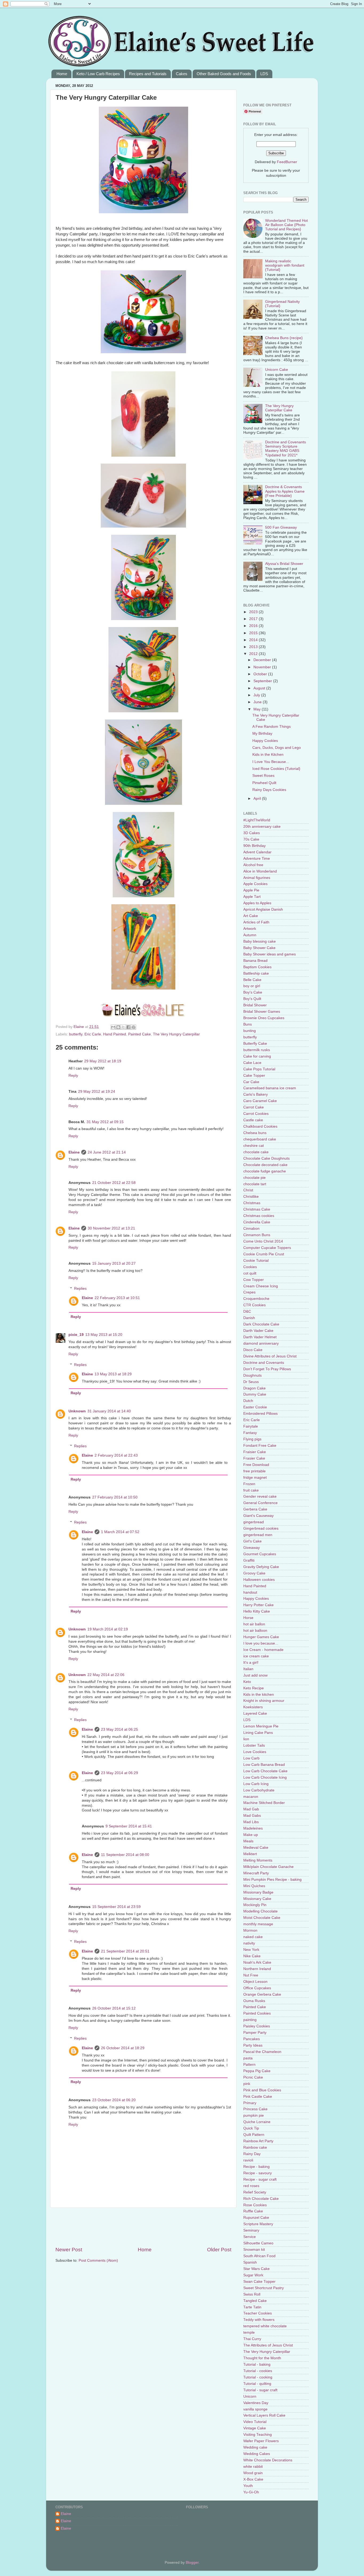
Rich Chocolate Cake (261, 2199)
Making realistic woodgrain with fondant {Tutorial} (285, 265)
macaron (251, 1797)
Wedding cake (255, 2447)
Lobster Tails (254, 1745)
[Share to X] (123, 1027)
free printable (254, 1471)
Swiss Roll (252, 2294)
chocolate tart (255, 1184)
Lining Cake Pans (258, 1733)
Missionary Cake (257, 1899)
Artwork (250, 929)
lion (246, 1739)
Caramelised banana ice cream (270, 1088)
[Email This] (113, 1027)
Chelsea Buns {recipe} (284, 338)
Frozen (249, 1484)
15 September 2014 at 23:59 (116, 1907)
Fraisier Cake (255, 1452)
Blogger (192, 2563)
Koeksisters (253, 1707)
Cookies (250, 1267)
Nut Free (251, 1975)
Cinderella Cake (257, 1222)
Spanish (250, 2262)
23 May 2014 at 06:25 (120, 1729)
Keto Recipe (254, 1688)
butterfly (76, 1034)
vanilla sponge (255, 2409)
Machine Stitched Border (264, 1803)
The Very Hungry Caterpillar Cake (279, 408)
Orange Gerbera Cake (262, 1994)
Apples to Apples (257, 903)
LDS (264, 74)
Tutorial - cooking (258, 2377)
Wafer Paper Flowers (261, 2441)
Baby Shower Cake (259, 948)
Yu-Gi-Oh (251, 2492)
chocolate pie (254, 1178)
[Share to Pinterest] (134, 1027)
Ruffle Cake (253, 2211)
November (263, 667)
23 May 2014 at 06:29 (120, 1773)
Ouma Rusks (254, 2001)
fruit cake (251, 1490)
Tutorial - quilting (257, 2384)
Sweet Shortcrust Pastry (264, 2288)
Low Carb (251, 1758)
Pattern (249, 2065)
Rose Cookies (255, 2205)
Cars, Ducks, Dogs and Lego (277, 748)
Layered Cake (255, 1713)
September (263, 681)
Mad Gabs (252, 1816)
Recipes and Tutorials (148, 74)
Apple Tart (252, 897)
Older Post (219, 2250)
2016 (254, 626)
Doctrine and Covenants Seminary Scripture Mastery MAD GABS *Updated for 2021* (286, 449)
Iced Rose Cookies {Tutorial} (276, 769)
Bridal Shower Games (262, 1012)
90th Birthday (254, 846)
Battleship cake (256, 973)
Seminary (251, 2230)
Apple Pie (251, 890)
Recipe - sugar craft (260, 2179)
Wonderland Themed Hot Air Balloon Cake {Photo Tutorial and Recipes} (286, 225)
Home (62, 74)
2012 (254, 654)
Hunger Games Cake (261, 1637)
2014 (254, 640)
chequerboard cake (260, 1139)
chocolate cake (256, 1152)
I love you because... (261, 1643)
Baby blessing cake (260, 941)
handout (250, 1592)
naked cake (253, 1937)
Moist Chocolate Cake (262, 1918)
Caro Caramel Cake (260, 1101)
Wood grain (253, 2473)
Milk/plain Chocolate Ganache (268, 1867)
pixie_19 (76, 1335)
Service (250, 2237)
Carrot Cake (254, 1107)
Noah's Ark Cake (257, 1962)
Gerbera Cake (255, 1509)
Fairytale (251, 1426)
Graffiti (249, 1560)
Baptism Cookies (257, 967)
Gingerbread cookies (261, 1528)
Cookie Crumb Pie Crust (264, 1254)
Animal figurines (257, 878)
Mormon (250, 1930)
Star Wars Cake (256, 2269)
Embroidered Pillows (260, 1414)
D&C (247, 1311)
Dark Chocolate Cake (261, 1324)
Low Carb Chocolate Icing (265, 1777)
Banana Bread (255, 961)
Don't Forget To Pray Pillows (267, 1369)
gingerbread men (258, 1535)
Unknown (77, 1411)
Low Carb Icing (256, 1784)
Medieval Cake (256, 1848)
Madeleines (253, 1828)
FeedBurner (287, 162)
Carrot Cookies (256, 1114)
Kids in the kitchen (259, 1695)
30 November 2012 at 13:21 (111, 1228)
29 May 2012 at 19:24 (97, 1092)
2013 (254, 647)
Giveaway (252, 1548)
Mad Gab (251, 1809)
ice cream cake (256, 1656)
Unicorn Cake (277, 370)
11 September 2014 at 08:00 (125, 1855)
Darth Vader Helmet (260, 1337)
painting (250, 2020)
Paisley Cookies (257, 2026)
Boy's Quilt (252, 999)
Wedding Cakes (257, 2454)
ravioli (248, 2160)
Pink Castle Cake (258, 2097)
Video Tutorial (255, 2422)
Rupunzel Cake (256, 2218)
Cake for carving (257, 1056)
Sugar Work (253, 2275)
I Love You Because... (271, 762)
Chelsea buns (255, 1133)
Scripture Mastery (258, 2224)
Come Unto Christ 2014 (263, 1241)
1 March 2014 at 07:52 (120, 1532)
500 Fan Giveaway (281, 527)
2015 (254, 633)
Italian (248, 1669)
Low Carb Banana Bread (264, 1765)
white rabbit (253, 2467)
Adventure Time (257, 859)
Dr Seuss (251, 1382)
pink (247, 2084)
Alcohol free (253, 865)
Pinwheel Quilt (264, 783)
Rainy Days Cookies (269, 790)
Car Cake (251, 1082)
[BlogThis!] (118, 1027)
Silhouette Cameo (258, 2243)
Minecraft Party (256, 1873)
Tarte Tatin (252, 2307)
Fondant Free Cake (260, 1446)
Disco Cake (253, 1350)
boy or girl (252, 986)
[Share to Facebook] (128, 1027)
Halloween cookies (259, 1580)
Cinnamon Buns (257, 1235)
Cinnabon (251, 1229)
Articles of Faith (256, 922)
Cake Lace (252, 1063)
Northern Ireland (257, 1969)
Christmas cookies (259, 1216)
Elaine (79, 1027)
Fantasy (250, 1433)
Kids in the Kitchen (268, 755)
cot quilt (250, 1273)
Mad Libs (251, 1822)
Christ (248, 1190)
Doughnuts (252, 1375)
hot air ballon (254, 1624)
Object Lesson (255, 1982)
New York (251, 1950)
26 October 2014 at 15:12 (114, 2008)
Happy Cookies (265, 741)
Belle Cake (252, 980)
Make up (251, 1835)
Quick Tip (251, 2128)
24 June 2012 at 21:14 (107, 1152)
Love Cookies (255, 1752)
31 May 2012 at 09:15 (105, 1122)
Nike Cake (252, 1956)
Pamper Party (255, 2033)
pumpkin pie (254, 2115)
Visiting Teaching (258, 2435)
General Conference (260, 1503)
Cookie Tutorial (256, 1261)
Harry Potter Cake (258, 1605)
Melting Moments (258, 1860)
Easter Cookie (255, 1407)
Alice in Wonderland (260, 871)
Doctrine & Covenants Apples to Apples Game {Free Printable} (285, 491)
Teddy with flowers (259, 2320)
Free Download (256, 1465)
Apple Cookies (255, 884)
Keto (247, 1682)
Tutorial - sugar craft (260, 2390)
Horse (248, 1618)
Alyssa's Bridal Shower (284, 564)
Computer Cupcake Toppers (267, 1248)
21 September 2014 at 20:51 (125, 1951)
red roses (251, 2186)
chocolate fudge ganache (265, 1171)
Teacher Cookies (258, 2313)
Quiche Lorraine (257, 2122)
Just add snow (255, 1675)
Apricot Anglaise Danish (263, 909)
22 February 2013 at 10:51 (117, 1298)
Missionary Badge (258, 1892)
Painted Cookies (257, 2013)
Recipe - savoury (258, 2173)
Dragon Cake (254, 1388)
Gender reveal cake (260, 1496)
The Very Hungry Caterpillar (176, 1034)
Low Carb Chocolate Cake (265, 1771)
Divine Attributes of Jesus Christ (270, 1356)
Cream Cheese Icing (261, 1286)
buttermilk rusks (257, 1050)
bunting (250, 1031)
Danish (249, 1318)
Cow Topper (254, 1280)
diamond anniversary (261, 1343)
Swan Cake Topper (259, 2282)
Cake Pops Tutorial (259, 1069)
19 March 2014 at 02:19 (108, 1629)
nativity (249, 1943)
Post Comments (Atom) (98, 2260)
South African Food (259, 2256)
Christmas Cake (257, 1209)
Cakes (182, 74)
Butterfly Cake (255, 1044)
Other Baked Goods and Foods (224, 74)
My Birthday (262, 734)
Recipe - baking (256, 2167)
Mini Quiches (254, 1886)
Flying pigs (252, 1439)
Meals (248, 1841)
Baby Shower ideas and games (270, 954)
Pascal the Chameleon (262, 2052)
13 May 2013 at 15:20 (104, 1335)
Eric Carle (93, 1034)
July (257, 695)
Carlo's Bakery (256, 1094)
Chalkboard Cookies (260, 1126)
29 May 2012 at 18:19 (103, 1061)
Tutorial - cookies (258, 2371)
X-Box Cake (253, 2479)
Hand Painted (115, 1034)
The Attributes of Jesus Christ (268, 2345)
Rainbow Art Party (258, 2141)
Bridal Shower (255, 1005)
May (258, 709)
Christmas (252, 1203)
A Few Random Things (272, 727)
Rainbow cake (255, 2147)
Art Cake (251, 916)
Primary (250, 2103)
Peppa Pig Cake (257, 2071)
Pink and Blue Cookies (262, 2090)
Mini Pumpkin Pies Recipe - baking (272, 1880)
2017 (254, 619)
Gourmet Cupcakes (260, 1554)
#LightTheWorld (257, 820)
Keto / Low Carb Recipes (98, 74)
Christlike (251, 1197)
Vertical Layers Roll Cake (264, 2415)
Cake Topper (254, 1076)
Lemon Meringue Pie (261, 1726)
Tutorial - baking (257, 2364)
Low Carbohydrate (259, 1790)
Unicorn (250, 2396)
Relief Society (255, 2192)
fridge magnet (255, 1478)
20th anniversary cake (262, 827)
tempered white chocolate (265, 2326)
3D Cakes (252, 833)
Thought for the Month (262, 2358)
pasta (248, 2058)
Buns (248, 1024)
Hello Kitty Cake (257, 1611)
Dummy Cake (255, 1394)
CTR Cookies (254, 1305)
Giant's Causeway (258, 1516)
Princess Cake (255, 2109)
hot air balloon (255, 1631)
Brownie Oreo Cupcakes (264, 1018)
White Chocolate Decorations (268, 2460)
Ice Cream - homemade (263, 1650)
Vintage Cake (255, 2428)
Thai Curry (252, 2339)
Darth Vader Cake (258, 1331)
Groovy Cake (254, 1573)
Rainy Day (252, 2154)
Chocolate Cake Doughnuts (266, 1158)
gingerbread (254, 1522)
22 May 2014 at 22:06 (106, 1675)
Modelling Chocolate (260, 1911)
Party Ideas (253, 2045)
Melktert (250, 1854)
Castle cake (253, 1120)
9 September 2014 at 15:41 (129, 1826)
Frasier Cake (254, 1458)
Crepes (249, 1292)
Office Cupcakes (257, 1988)
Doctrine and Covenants (264, 1363)
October (261, 674)
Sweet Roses (263, 776)
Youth (248, 2486)
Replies (80, 1289)
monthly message (258, 1924)
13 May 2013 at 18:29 (113, 1374)
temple (249, 2332)
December (263, 660)
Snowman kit (254, 2250)
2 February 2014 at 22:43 (116, 1455)
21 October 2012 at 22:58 (114, 1183)
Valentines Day (256, 2403)
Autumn (250, 935)
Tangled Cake (255, 2301)
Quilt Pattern (254, 2135)
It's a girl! (251, 1663)
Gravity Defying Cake (261, 1567)
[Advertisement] (152, 2227)
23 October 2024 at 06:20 (114, 2100)
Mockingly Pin (255, 1905)
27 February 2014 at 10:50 (115, 1497)
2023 (254, 612)
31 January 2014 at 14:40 (109, 1411)
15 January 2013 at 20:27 (114, 1263)
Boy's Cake (253, 992)
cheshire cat (254, 1146)
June (258, 702)
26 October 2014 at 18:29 (123, 2048)
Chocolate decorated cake (265, 1165)
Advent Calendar (257, 852)
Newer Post (69, 2250)
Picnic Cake (253, 2077)
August (260, 688)
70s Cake (251, 839)
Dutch (248, 1401)
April (258, 799)
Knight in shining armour (264, 1701)
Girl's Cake (252, 1541)
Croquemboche (256, 1299)
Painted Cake (139, 1034)
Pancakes (252, 2039)
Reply (73, 1076)
